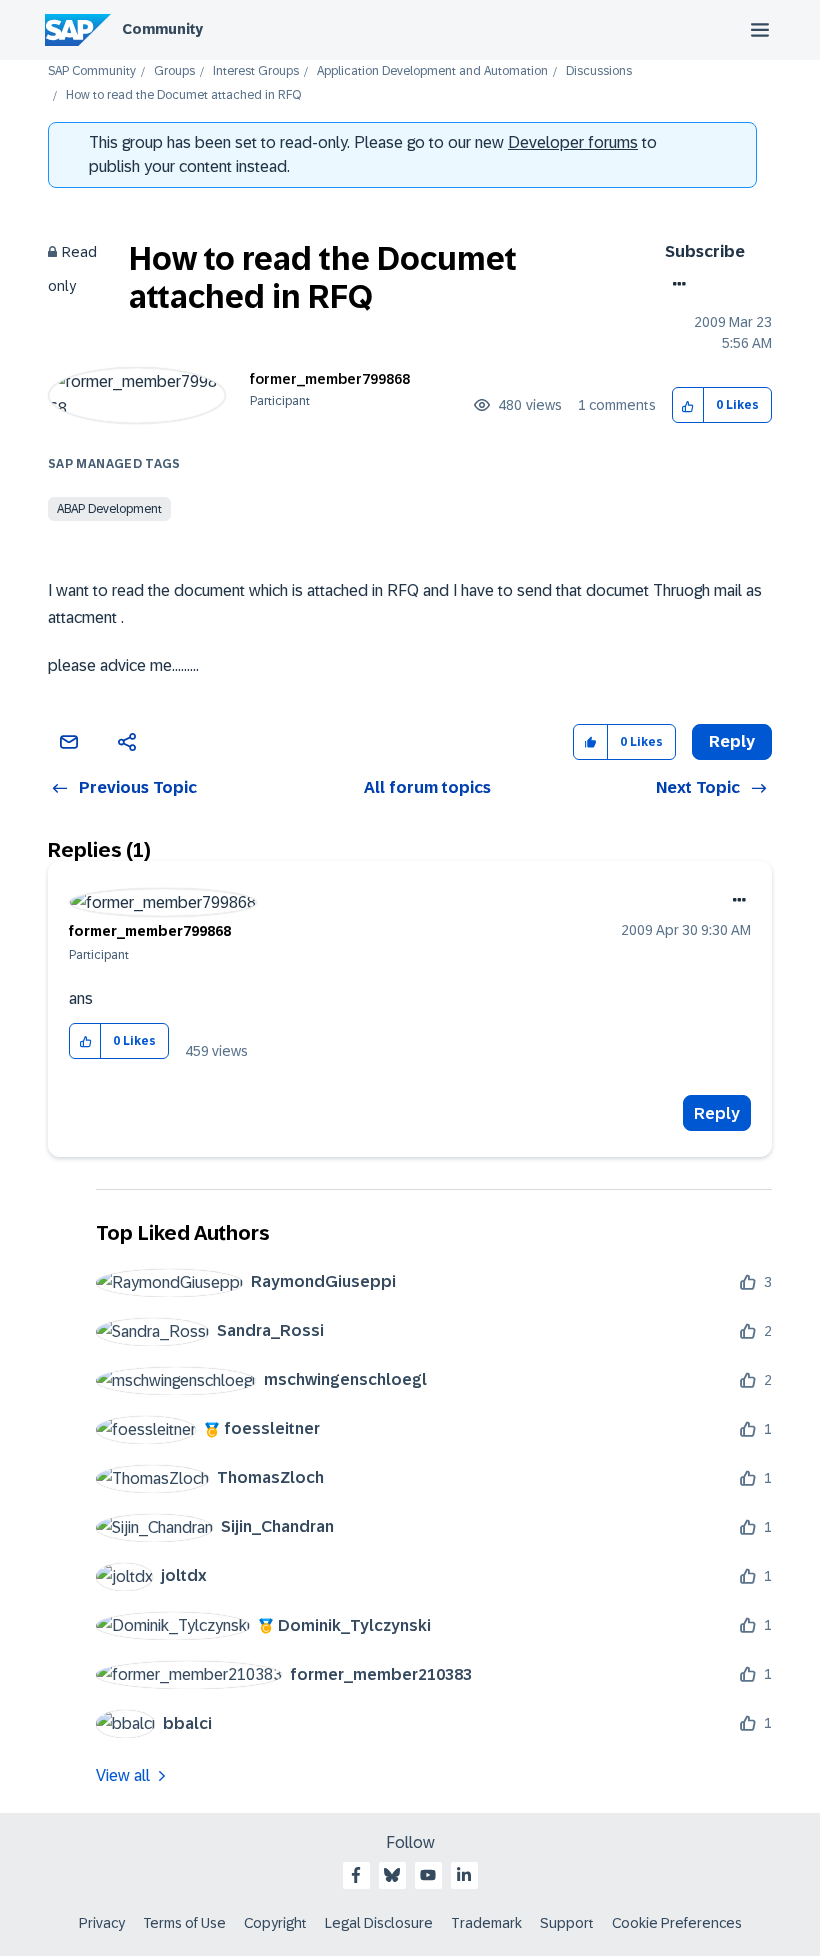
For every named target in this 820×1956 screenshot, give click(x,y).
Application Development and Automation (432, 71)
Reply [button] (732, 741)
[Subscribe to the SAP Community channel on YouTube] (428, 1875)
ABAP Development (109, 509)
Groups (174, 71)
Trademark (486, 1923)
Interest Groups (256, 71)
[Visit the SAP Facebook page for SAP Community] (356, 1875)
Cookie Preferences (677, 1923)
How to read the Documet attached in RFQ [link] (183, 95)
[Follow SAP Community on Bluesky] (392, 1875)
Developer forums (573, 142)
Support (567, 1923)
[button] (688, 405)
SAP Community (92, 71)
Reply (717, 1113)
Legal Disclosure (379, 1923)
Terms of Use (184, 1923)
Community (162, 29)
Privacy (102, 1923)
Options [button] (675, 284)
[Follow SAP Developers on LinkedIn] (464, 1875)
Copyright (275, 1923)
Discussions (599, 71)
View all (123, 1775)
